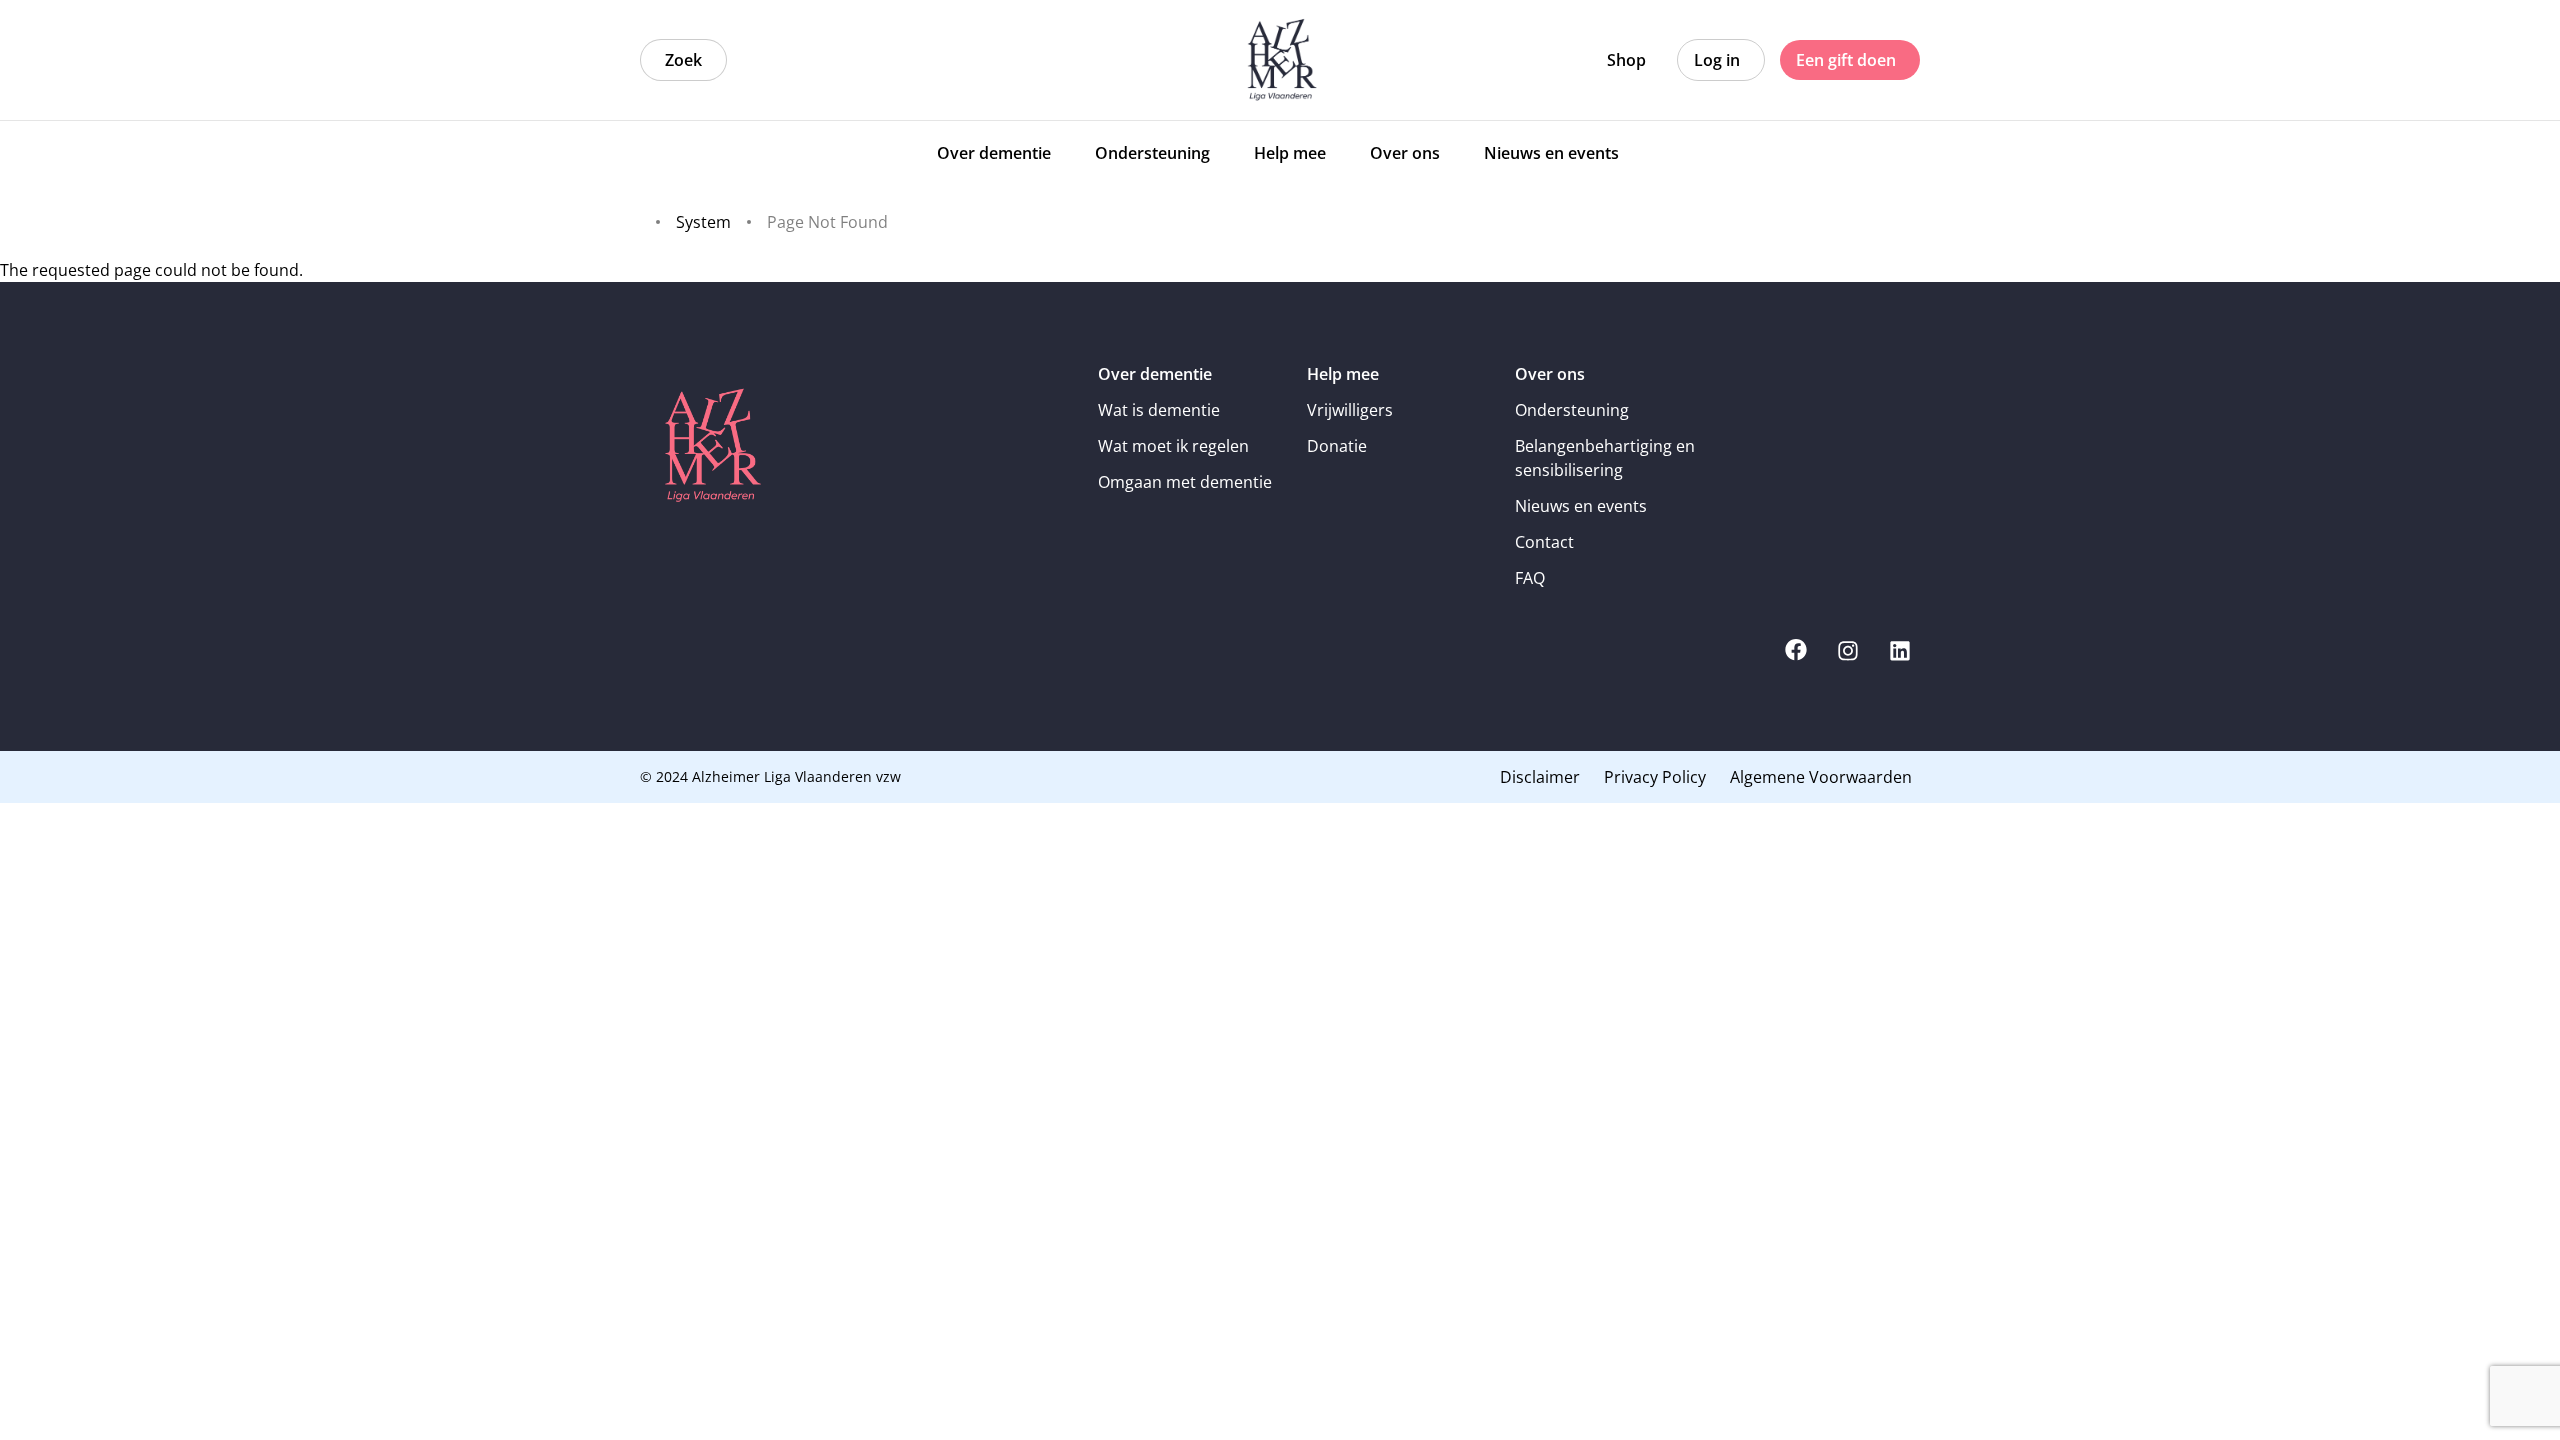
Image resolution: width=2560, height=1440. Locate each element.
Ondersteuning (1572, 410)
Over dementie (1155, 374)
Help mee (1343, 374)
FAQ (1530, 578)
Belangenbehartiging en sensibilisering (1605, 458)
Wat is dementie (1159, 410)
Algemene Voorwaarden (1821, 777)
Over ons (1550, 374)
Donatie (1337, 446)
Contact (1544, 542)
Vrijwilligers (1350, 410)
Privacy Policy (1655, 777)
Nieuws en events (1581, 506)
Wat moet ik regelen (1173, 446)
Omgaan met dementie (1185, 482)
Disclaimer (1540, 777)
